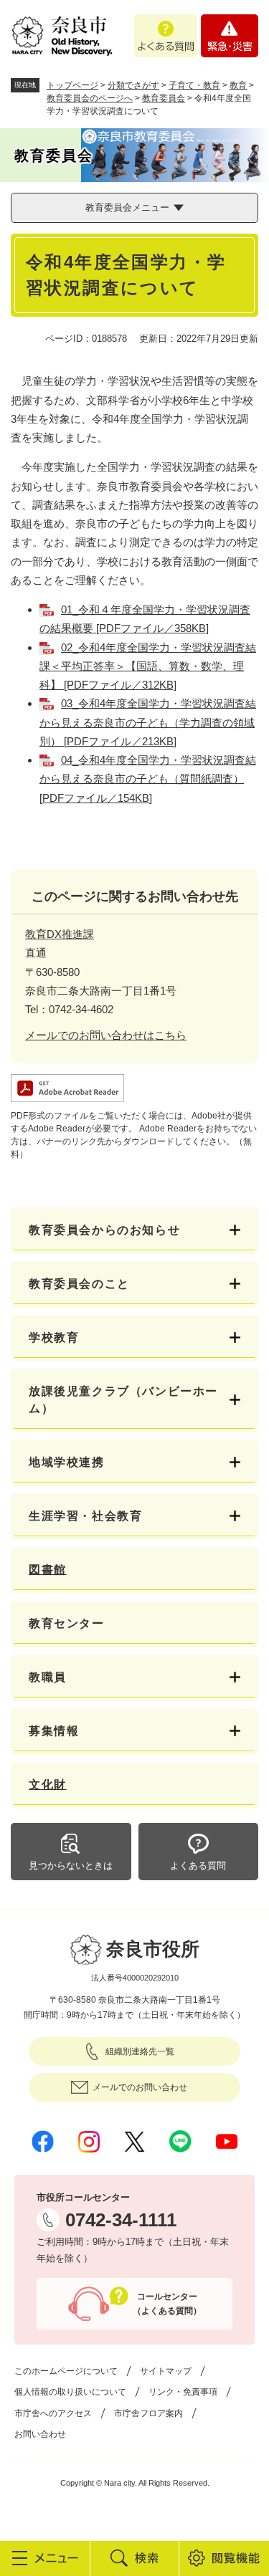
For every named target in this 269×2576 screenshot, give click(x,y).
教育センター (67, 1623)
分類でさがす (133, 85)
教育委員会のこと (79, 1284)
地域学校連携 (67, 1462)
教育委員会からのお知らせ (104, 1230)
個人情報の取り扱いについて (70, 2392)
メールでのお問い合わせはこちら (106, 1035)
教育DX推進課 (60, 934)
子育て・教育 (194, 85)
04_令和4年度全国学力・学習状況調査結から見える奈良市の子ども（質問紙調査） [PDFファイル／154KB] (148, 779)
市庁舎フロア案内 (148, 2413)
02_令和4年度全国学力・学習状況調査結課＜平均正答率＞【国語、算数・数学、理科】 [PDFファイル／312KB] (148, 666)
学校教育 (54, 1337)
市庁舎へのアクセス (53, 2413)
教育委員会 (164, 98)
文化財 (48, 1785)
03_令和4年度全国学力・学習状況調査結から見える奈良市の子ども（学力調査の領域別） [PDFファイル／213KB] (148, 722)
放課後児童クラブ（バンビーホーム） (123, 1400)
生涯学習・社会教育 (85, 1516)
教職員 (48, 1677)
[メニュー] (45, 2558)
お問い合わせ (40, 2434)
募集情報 (54, 1731)
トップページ (72, 85)
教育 (238, 85)
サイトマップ (166, 2371)
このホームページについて (66, 2371)
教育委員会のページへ (90, 98)
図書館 (48, 1570)
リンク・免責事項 (183, 2392)
